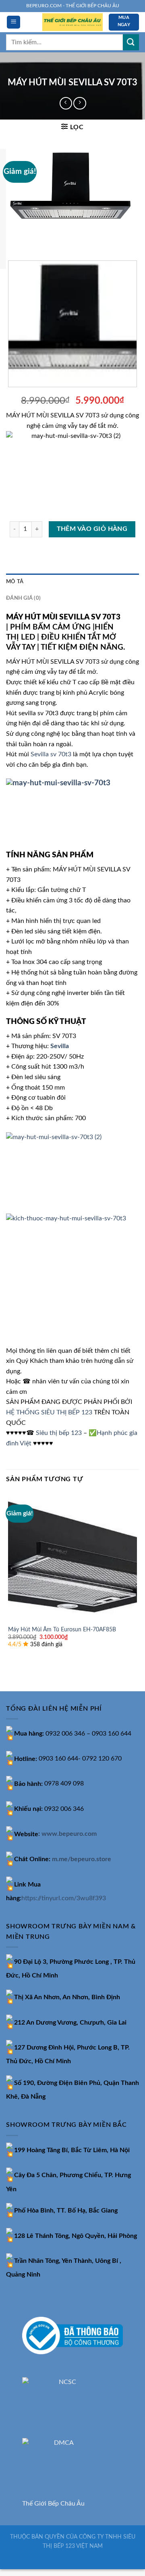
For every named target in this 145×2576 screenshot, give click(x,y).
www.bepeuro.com (69, 1834)
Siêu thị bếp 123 (59, 1433)
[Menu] (13, 22)
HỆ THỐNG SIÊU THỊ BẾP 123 (49, 1412)
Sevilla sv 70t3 (51, 754)
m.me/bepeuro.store (82, 1859)
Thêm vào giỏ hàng (92, 529)
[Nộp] (131, 42)
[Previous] (14, 238)
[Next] (36, 238)
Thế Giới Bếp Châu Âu (53, 2504)
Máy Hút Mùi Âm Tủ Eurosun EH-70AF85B (62, 1630)
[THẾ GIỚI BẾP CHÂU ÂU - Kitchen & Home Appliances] (72, 22)
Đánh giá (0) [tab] (23, 598)
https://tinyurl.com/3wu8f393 (64, 1898)
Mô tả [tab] (15, 582)
